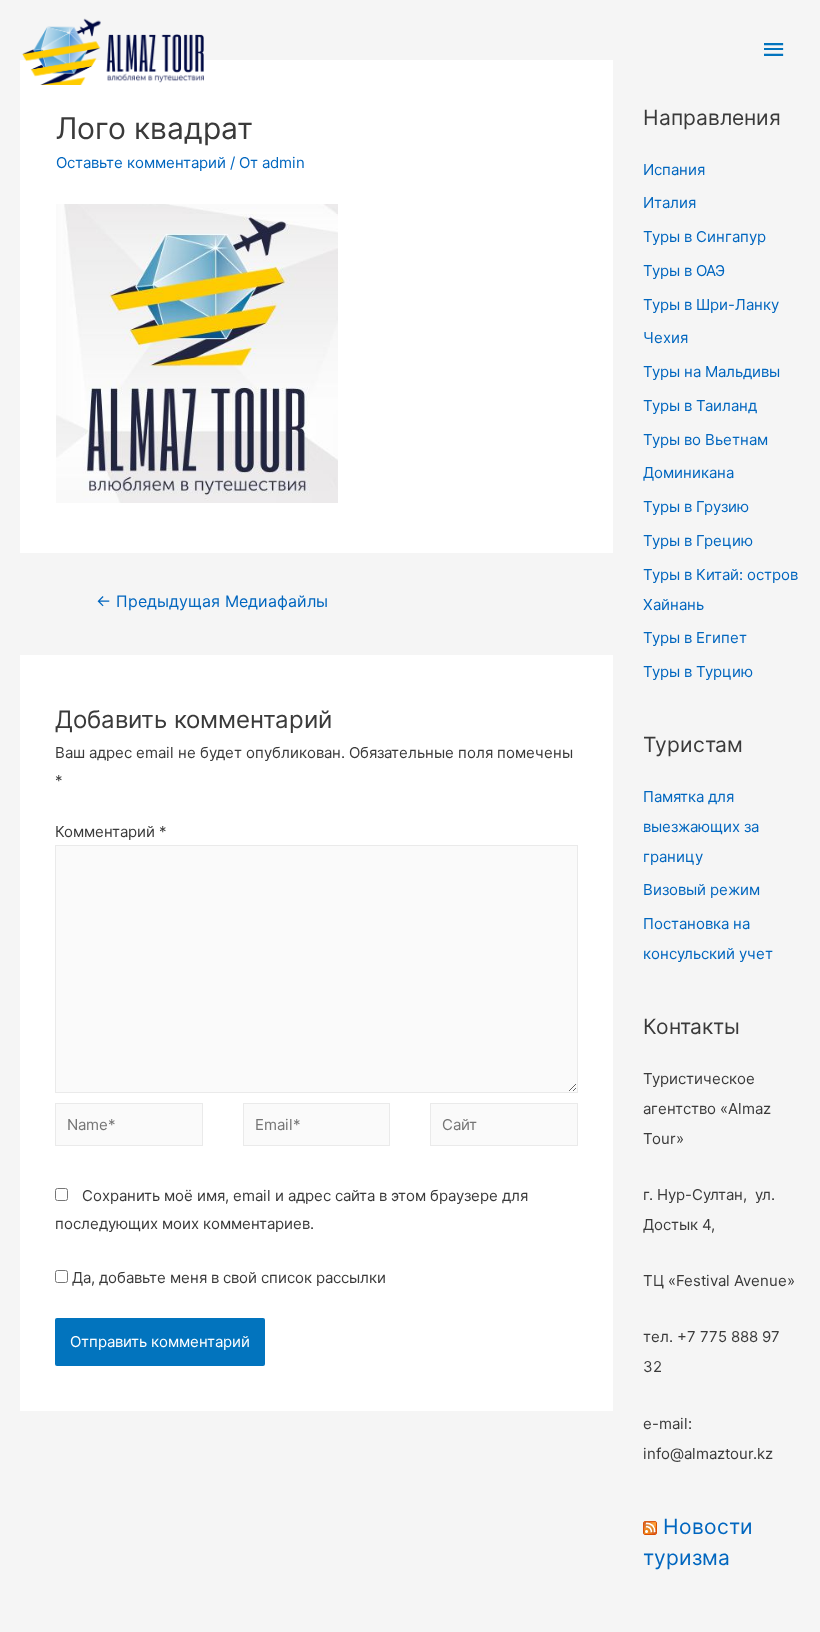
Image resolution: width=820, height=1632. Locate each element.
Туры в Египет (695, 637)
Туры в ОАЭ (684, 270)
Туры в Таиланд (700, 405)
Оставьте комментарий (141, 162)
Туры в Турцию (698, 671)
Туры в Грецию (698, 540)
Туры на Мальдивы (711, 371)
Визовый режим (701, 889)
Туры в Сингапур (704, 236)
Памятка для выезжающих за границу (701, 826)
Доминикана (688, 472)
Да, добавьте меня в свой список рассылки (227, 1277)
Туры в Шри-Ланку (711, 304)
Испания (674, 169)
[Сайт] (504, 1128)
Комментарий (111, 831)
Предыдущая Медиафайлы (212, 601)
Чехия (665, 337)
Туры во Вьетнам (705, 439)
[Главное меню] (775, 50)
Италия (669, 202)
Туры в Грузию (696, 506)
